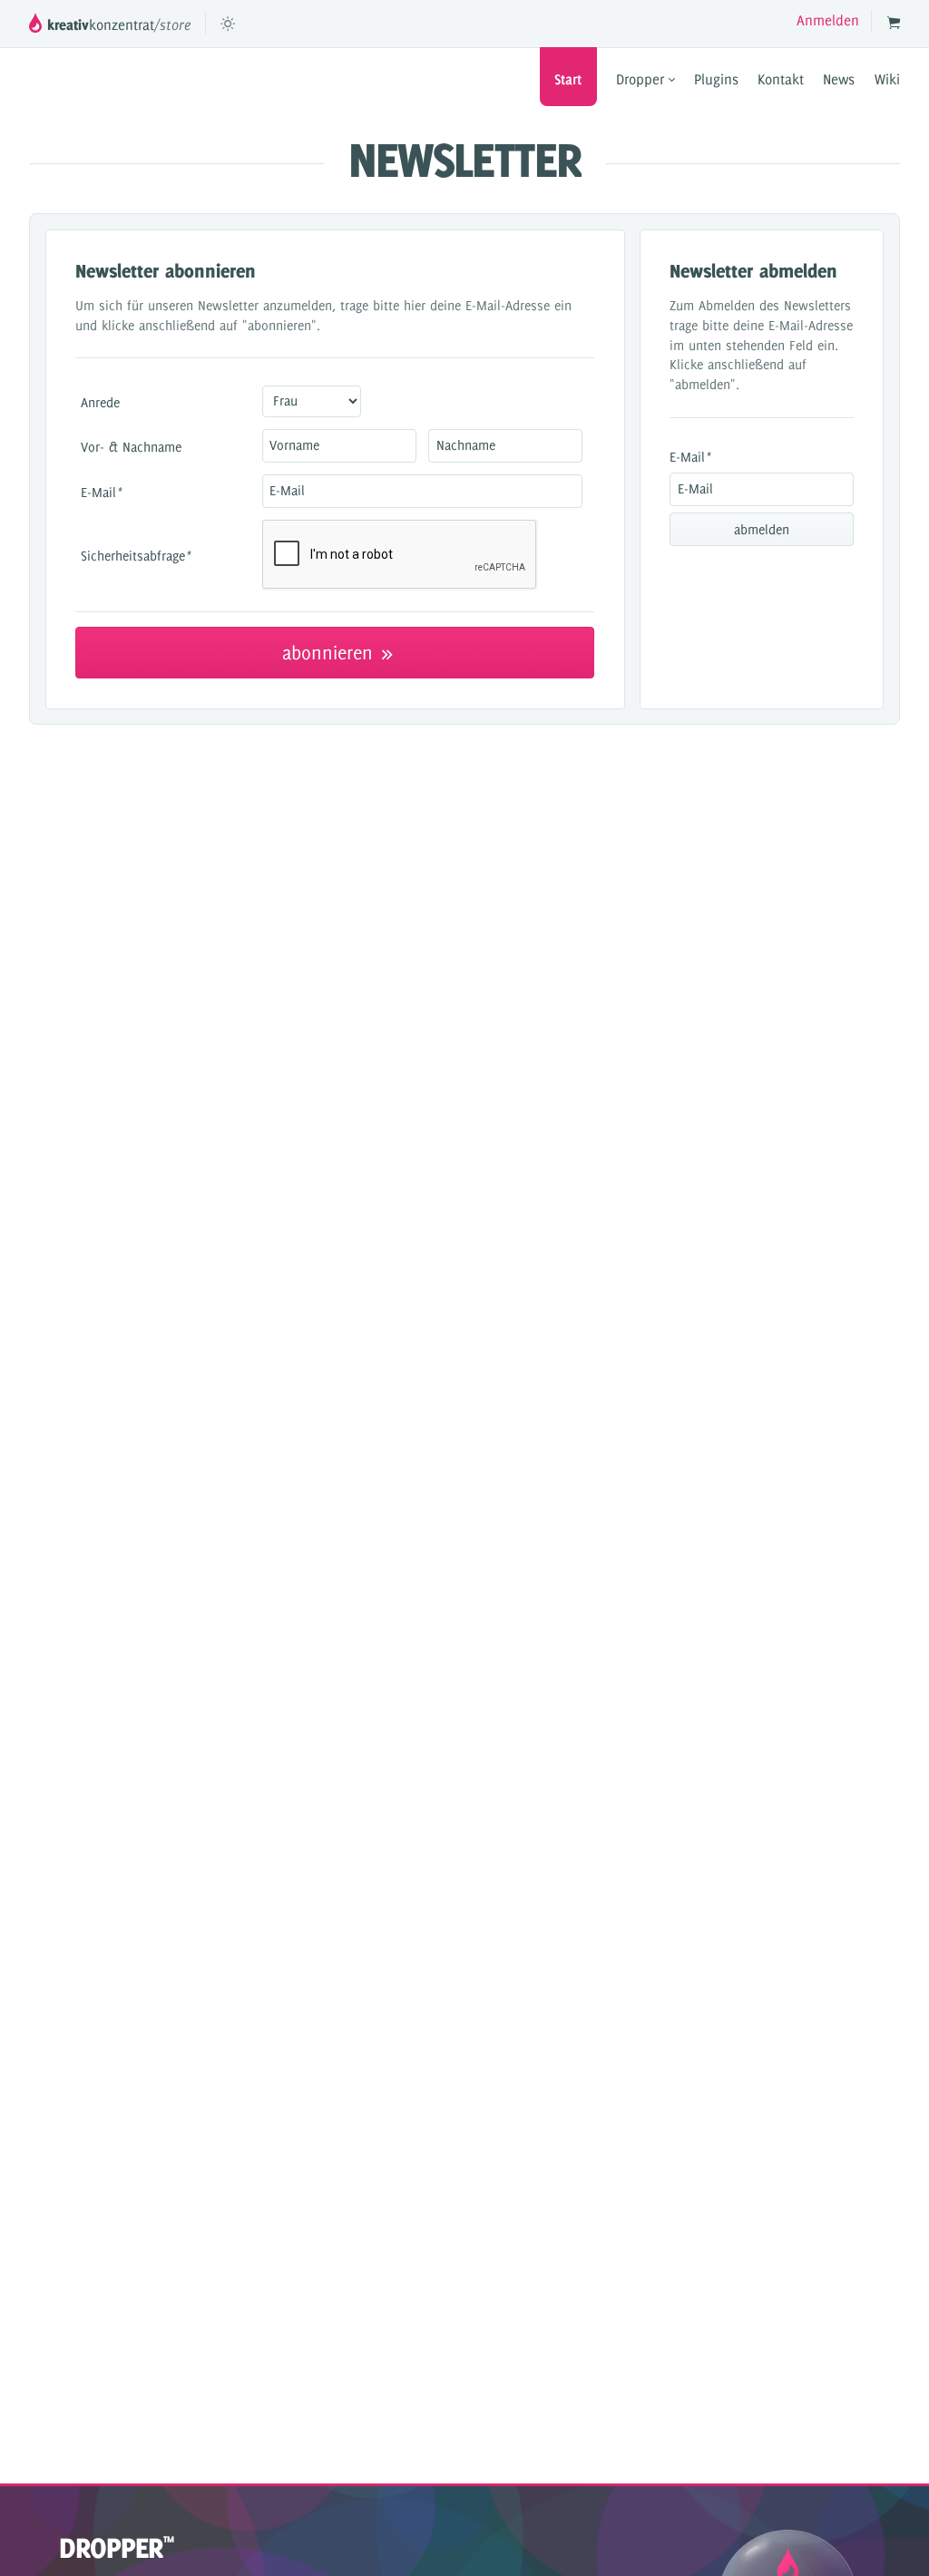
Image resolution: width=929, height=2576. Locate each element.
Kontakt (781, 79)
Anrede (100, 402)
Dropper (642, 79)
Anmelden (828, 20)
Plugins (716, 79)
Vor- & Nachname (131, 447)
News (839, 79)
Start (568, 79)
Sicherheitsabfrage (136, 556)
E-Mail (102, 492)
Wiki (887, 79)
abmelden (762, 530)
